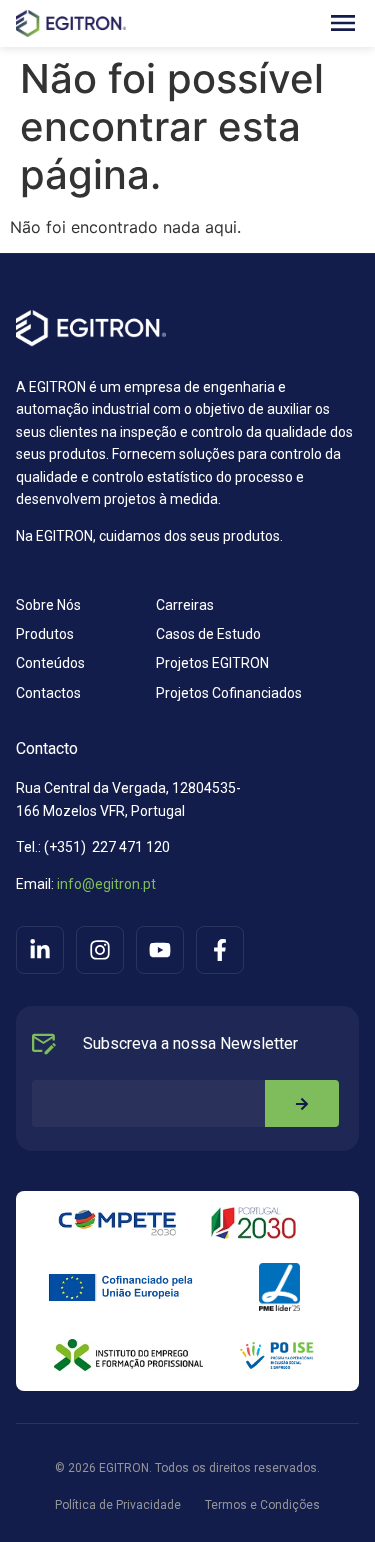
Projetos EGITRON (212, 663)
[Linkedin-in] (40, 950)
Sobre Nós (48, 605)
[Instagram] (100, 950)
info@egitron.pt (105, 884)
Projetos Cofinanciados (229, 693)
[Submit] (302, 1103)
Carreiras (185, 605)
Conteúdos (50, 663)
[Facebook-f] (220, 950)
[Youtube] (160, 950)
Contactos (48, 693)
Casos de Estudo (208, 634)
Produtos (45, 634)
